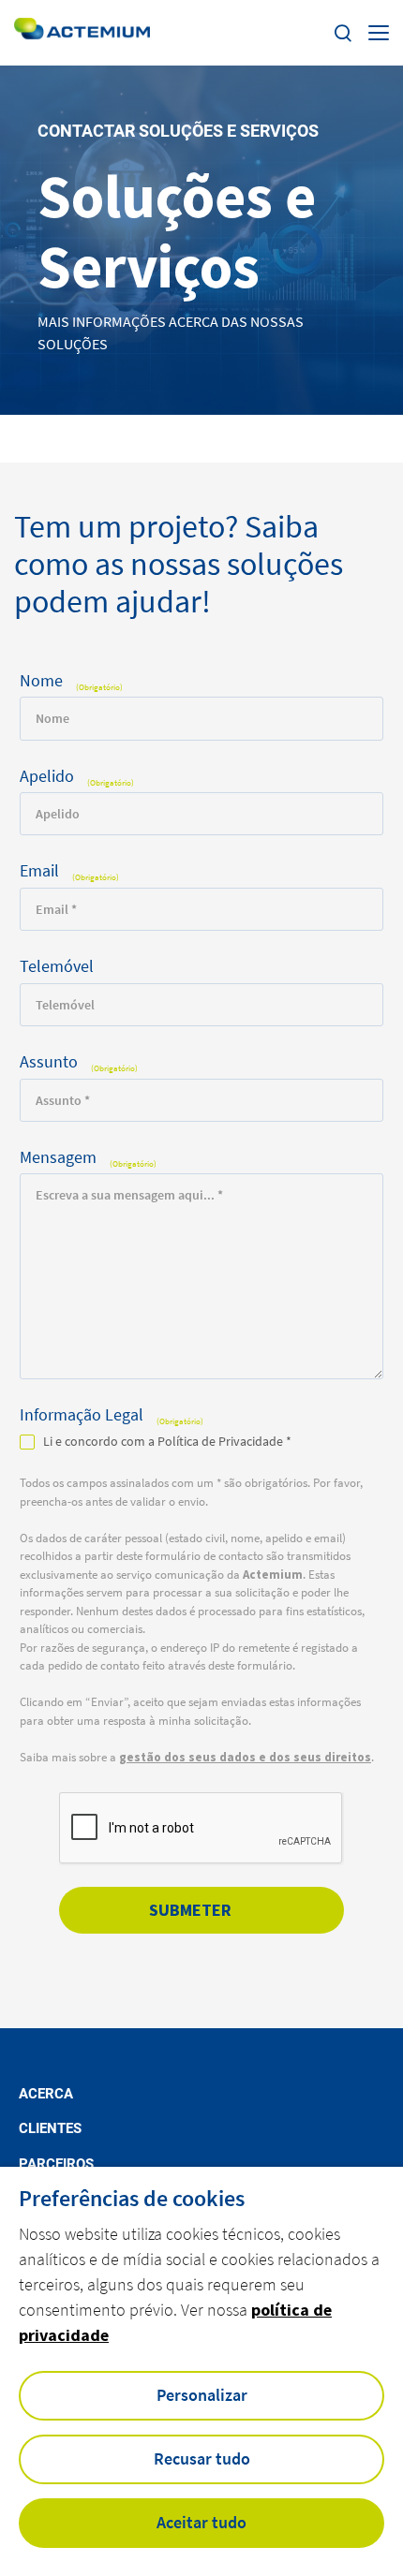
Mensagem (88, 1158)
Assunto (79, 1062)
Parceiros (56, 2164)
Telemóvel (57, 967)
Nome (71, 681)
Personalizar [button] (202, 2395)
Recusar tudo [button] (202, 2458)
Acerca (46, 2094)
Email (69, 871)
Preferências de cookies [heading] (132, 2199)
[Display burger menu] (379, 33)
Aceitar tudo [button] (201, 2522)
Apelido (77, 777)
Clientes (50, 2129)
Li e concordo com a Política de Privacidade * (167, 1441)
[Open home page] (82, 32)
